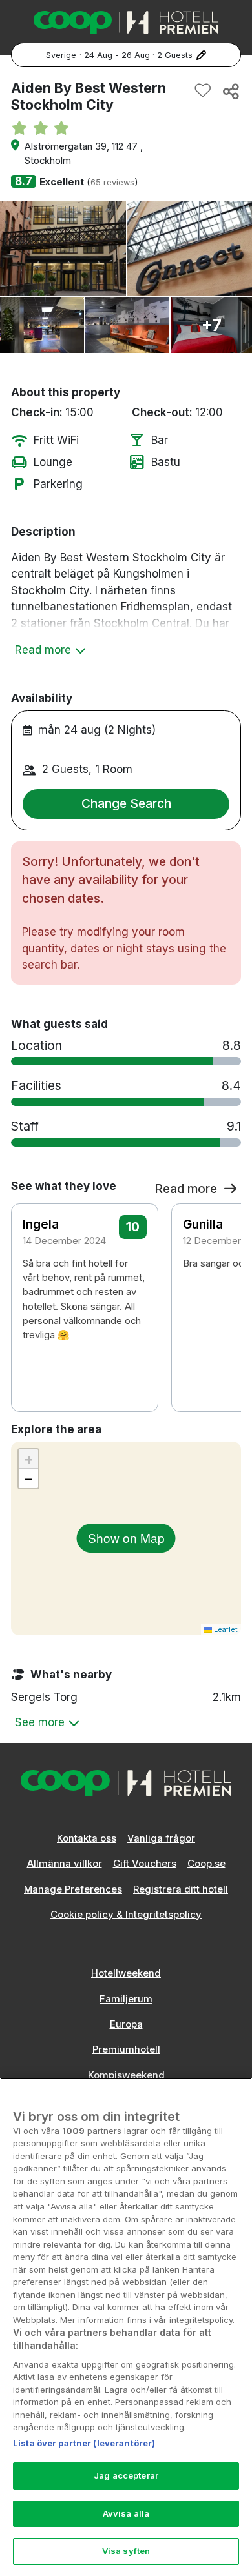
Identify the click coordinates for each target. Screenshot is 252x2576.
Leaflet (225, 1629)
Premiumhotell (126, 2049)
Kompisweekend (126, 2075)
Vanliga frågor (161, 1838)
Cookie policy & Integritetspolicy (126, 1915)
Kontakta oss (87, 1838)
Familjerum (126, 1999)
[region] (126, 2327)
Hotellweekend (126, 1973)
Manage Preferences (73, 1889)
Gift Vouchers (145, 1864)
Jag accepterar (126, 2475)
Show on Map (126, 1537)
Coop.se (206, 1864)
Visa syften (126, 2551)
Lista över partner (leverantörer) (84, 2443)
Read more (187, 1189)
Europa (126, 2024)
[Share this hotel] (230, 91)
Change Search (126, 803)
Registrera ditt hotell (181, 1889)
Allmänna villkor (65, 1864)
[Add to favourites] (203, 91)
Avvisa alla (126, 2513)
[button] (223, 1282)
